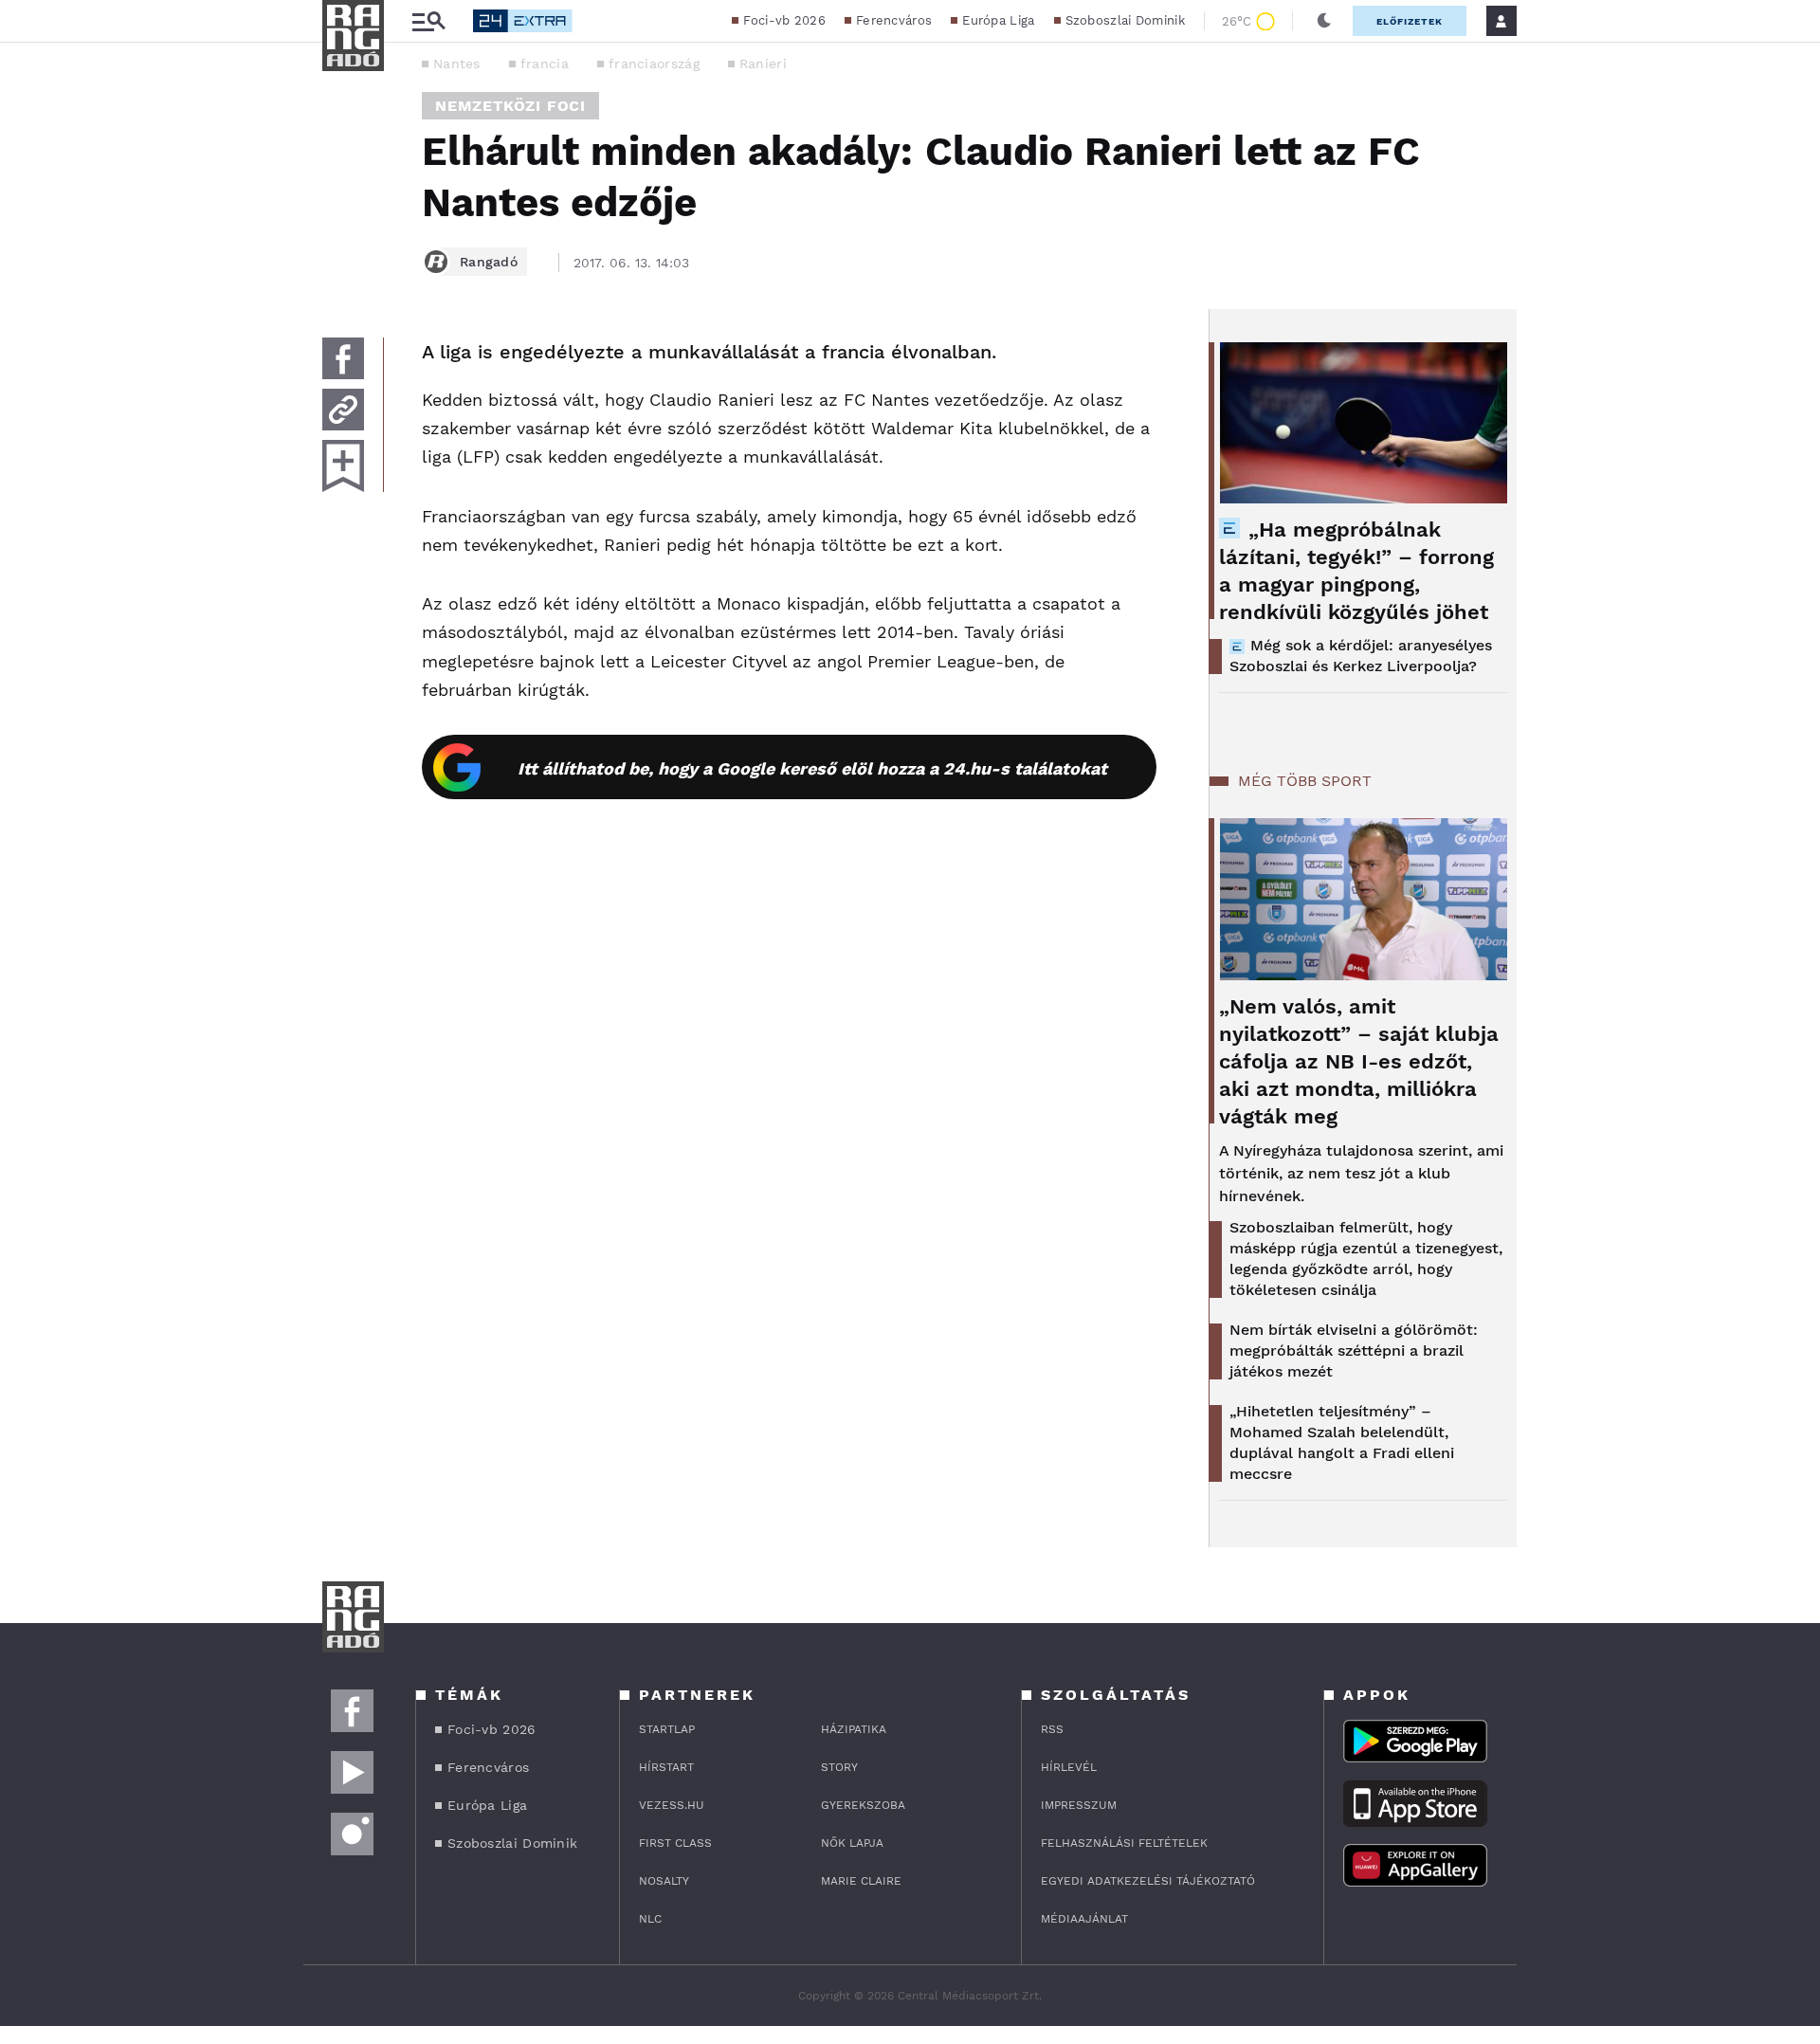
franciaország (654, 64)
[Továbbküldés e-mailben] (343, 410)
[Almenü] (428, 21)
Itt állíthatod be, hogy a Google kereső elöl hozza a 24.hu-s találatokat (812, 768)
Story (839, 1767)
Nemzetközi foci (510, 106)
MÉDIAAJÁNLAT (1084, 1919)
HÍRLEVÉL (1069, 1767)
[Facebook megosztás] (343, 358)
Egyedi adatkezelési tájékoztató (1148, 1881)
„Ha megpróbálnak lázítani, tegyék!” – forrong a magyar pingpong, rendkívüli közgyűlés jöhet (1356, 571)
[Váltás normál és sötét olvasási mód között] (1324, 21)
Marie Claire (861, 1881)
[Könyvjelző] (343, 466)
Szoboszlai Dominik (1125, 20)
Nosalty (664, 1881)
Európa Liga (998, 20)
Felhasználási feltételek (1124, 1843)
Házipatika (854, 1729)
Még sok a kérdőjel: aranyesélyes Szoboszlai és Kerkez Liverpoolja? (1361, 656)
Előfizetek (1410, 21)
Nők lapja (852, 1843)
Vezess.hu (672, 1805)
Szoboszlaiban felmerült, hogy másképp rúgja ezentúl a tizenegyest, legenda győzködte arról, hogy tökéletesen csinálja (1366, 1259)
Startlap (667, 1729)
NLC (650, 1919)
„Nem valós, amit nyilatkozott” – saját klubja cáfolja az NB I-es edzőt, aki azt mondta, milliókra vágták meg (1359, 1061)
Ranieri (763, 64)
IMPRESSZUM (1079, 1805)
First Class (675, 1843)
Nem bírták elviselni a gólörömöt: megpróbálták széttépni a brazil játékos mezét (1354, 1350)
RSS (1052, 1729)
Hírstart (666, 1767)
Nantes (457, 64)
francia (545, 64)
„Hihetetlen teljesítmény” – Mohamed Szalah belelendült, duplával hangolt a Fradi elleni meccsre (1342, 1442)
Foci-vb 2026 (784, 20)
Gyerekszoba (863, 1805)
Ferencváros (894, 20)
